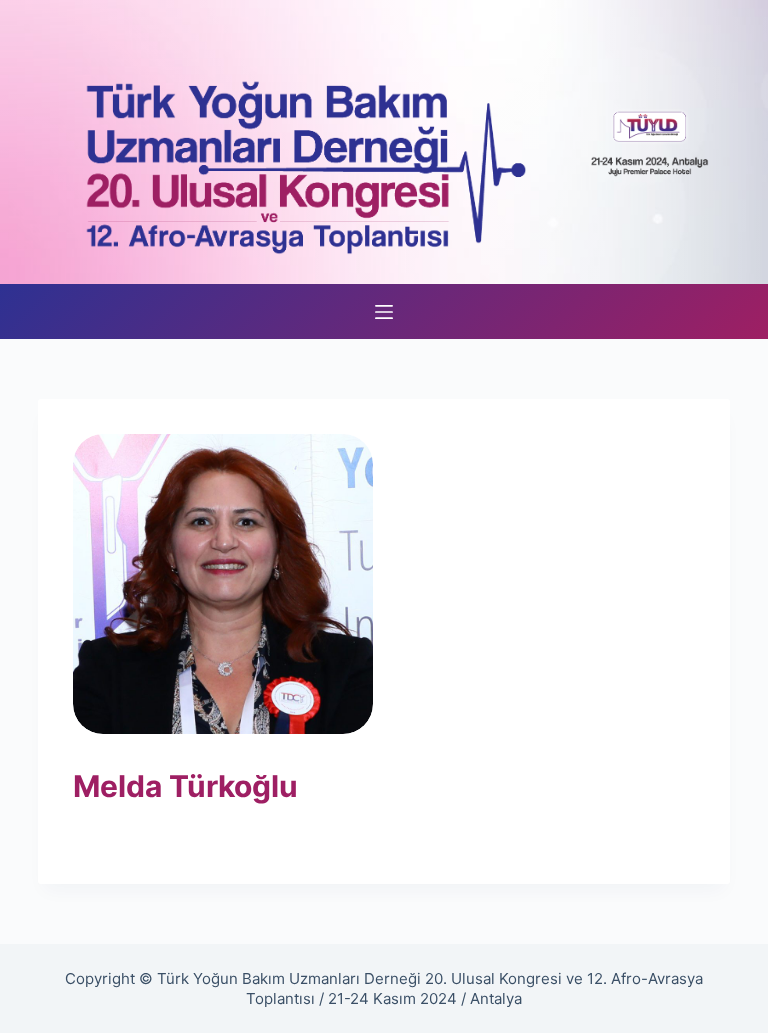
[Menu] (384, 312)
